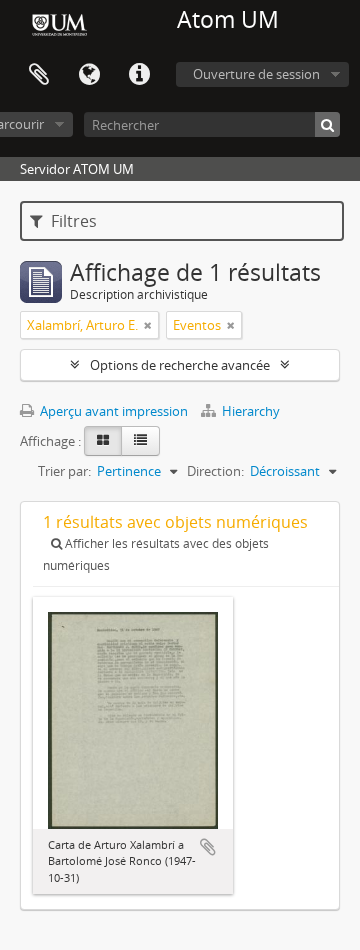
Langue (89, 75)
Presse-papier (39, 75)
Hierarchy (249, 411)
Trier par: (64, 471)
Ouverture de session (256, 74)
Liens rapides (139, 75)
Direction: (215, 471)
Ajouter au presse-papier (208, 847)
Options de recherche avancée (180, 365)
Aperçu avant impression (112, 411)
